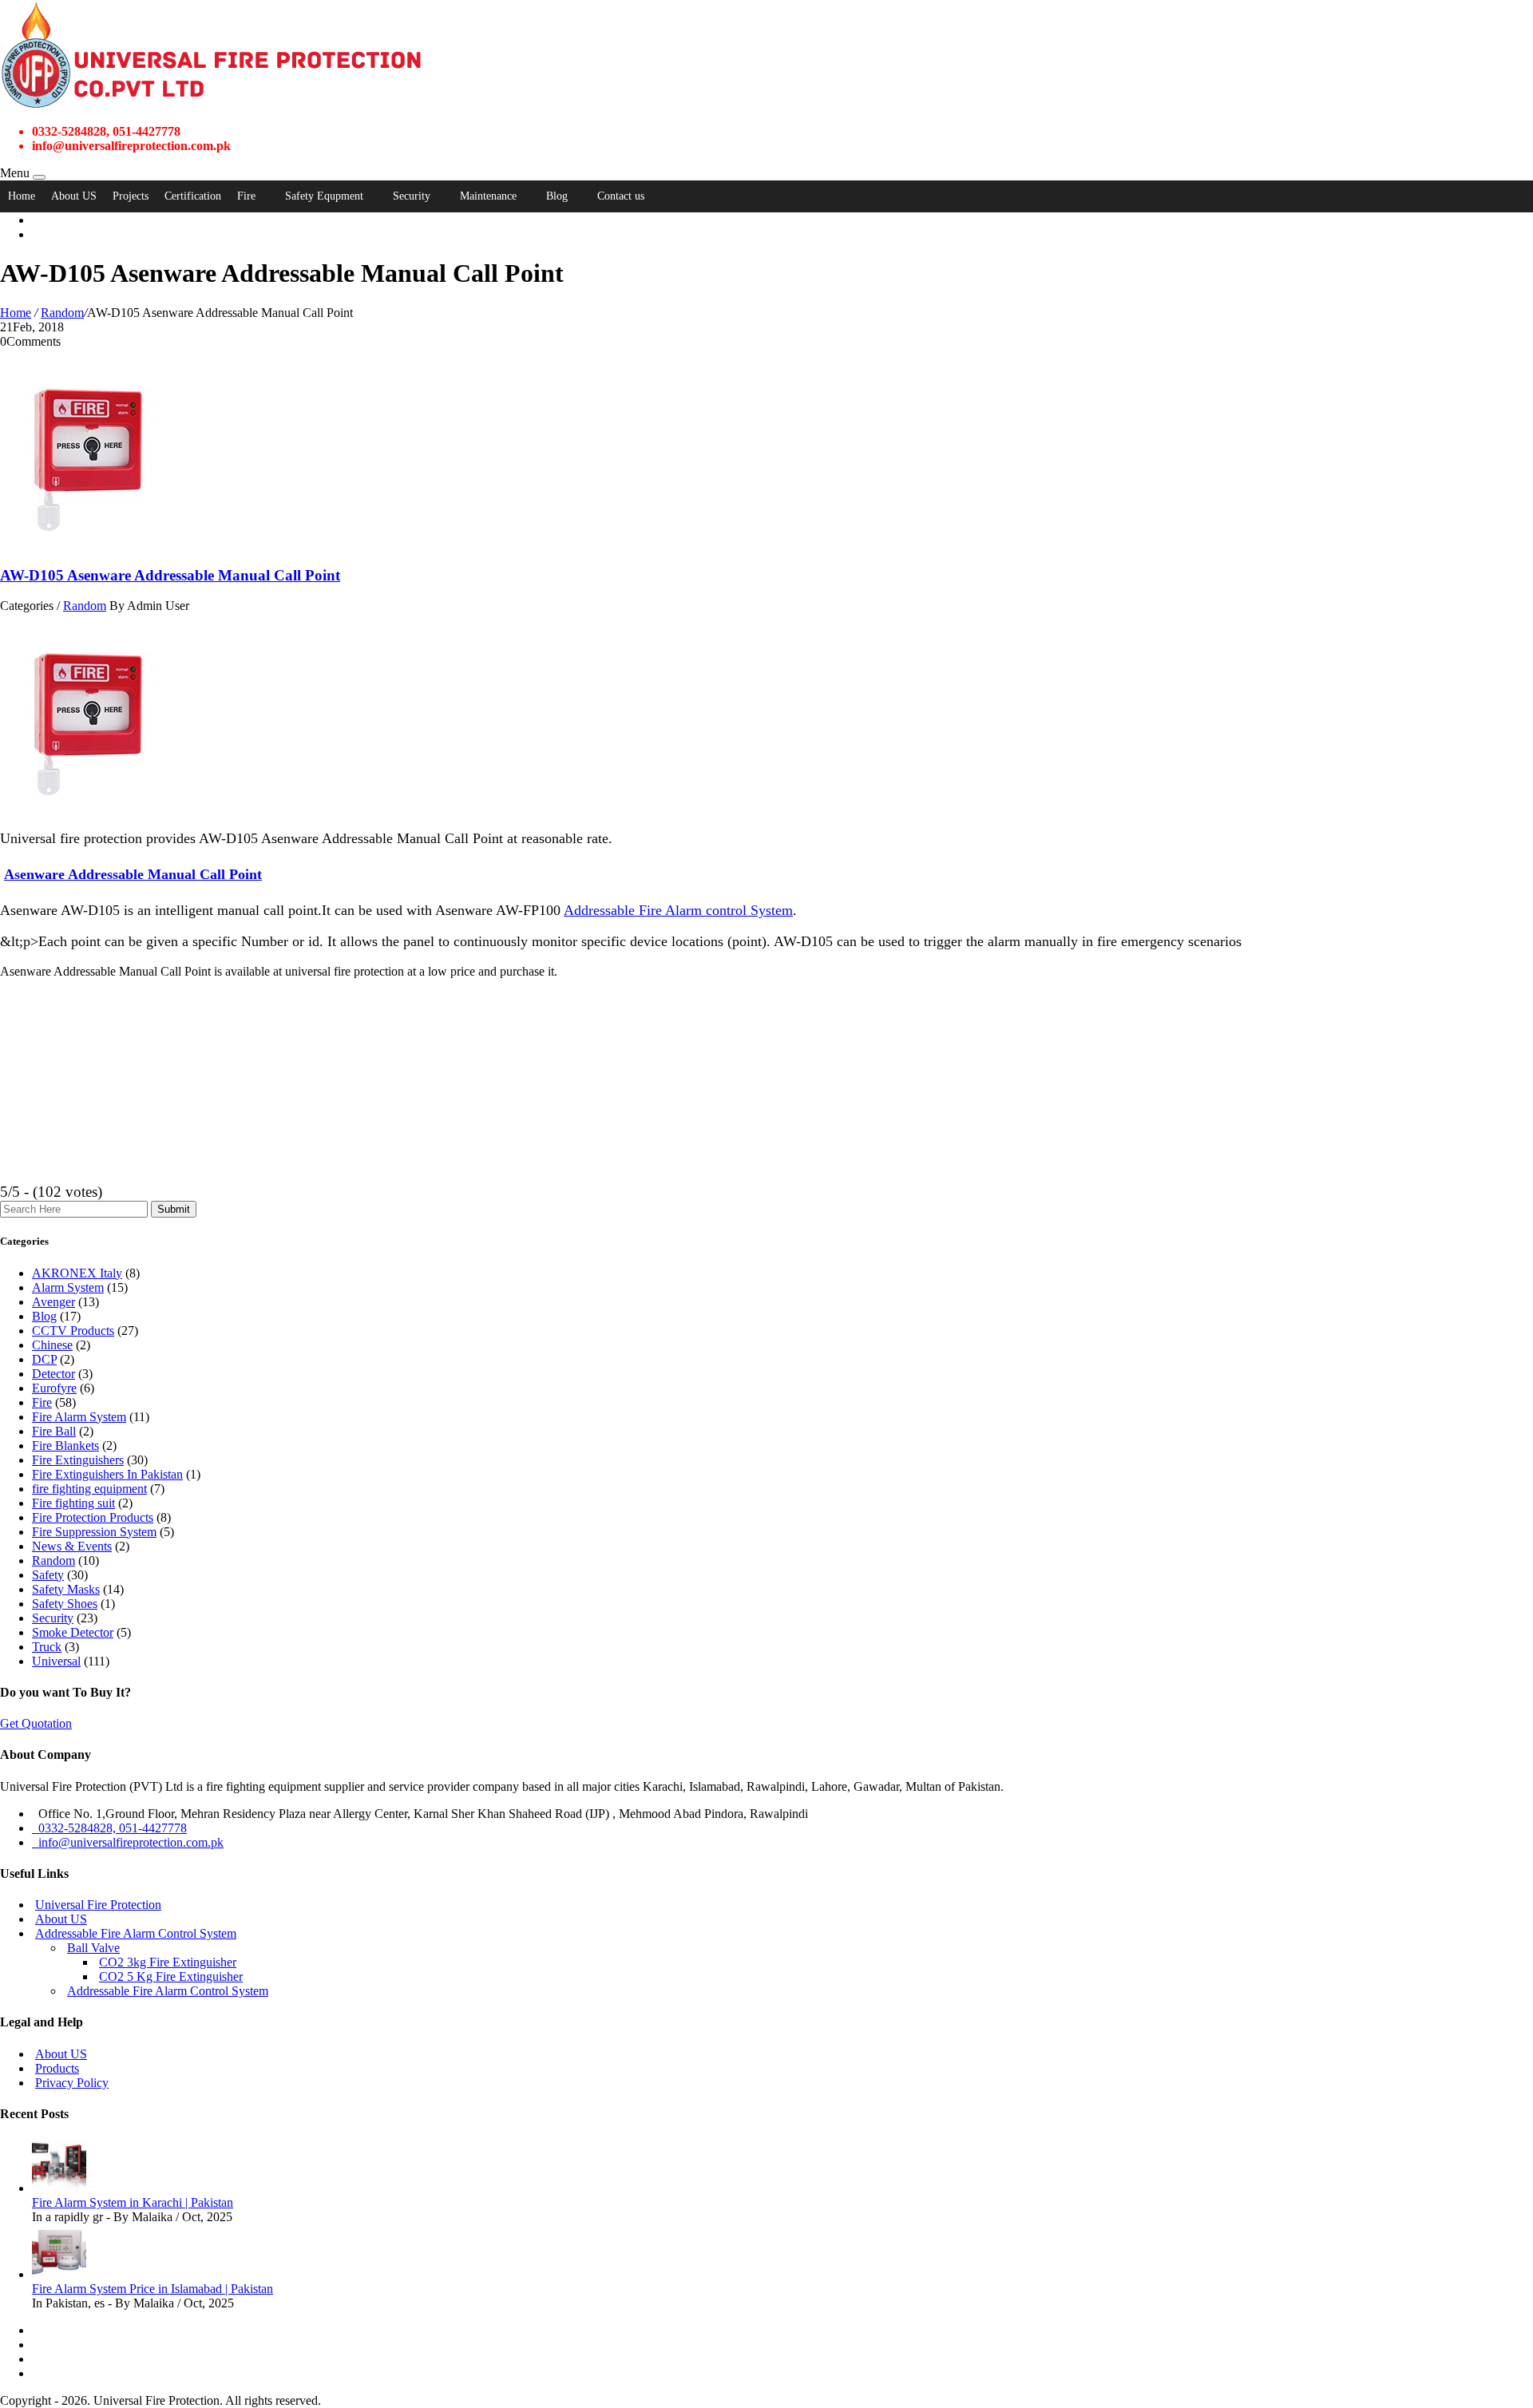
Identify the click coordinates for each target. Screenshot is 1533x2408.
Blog (557, 196)
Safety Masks (66, 1589)
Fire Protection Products (93, 1517)
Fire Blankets (65, 1446)
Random (62, 313)
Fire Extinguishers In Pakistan (107, 1474)
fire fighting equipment (89, 1489)
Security (412, 196)
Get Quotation (36, 1723)
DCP (44, 1359)
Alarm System (68, 1287)
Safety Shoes (65, 1604)
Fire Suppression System (94, 1532)
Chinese (52, 1345)
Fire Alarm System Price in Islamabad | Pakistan (153, 2289)
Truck (47, 1647)
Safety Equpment (324, 196)
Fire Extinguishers (78, 1460)
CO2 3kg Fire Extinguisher (168, 1962)
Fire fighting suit (73, 1503)
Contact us (621, 196)
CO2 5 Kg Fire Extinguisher (171, 1976)
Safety (48, 1575)
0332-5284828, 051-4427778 (109, 1828)
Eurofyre (54, 1388)
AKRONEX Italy (77, 1273)
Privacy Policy (72, 2083)
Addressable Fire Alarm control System (678, 910)
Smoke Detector (73, 1632)
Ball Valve (93, 1948)
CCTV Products (73, 1331)
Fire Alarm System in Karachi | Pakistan (133, 2202)
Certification (193, 196)
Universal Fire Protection (98, 1905)
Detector (53, 1374)
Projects (131, 196)
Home (22, 196)
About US (74, 196)
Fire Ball (54, 1431)
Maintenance (488, 196)
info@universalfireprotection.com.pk (128, 1842)
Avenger (53, 1302)
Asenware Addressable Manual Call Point (133, 874)
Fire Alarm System (79, 1417)
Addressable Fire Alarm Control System (136, 1933)
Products (57, 2068)
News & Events (72, 1546)
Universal (56, 1661)
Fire (246, 196)
